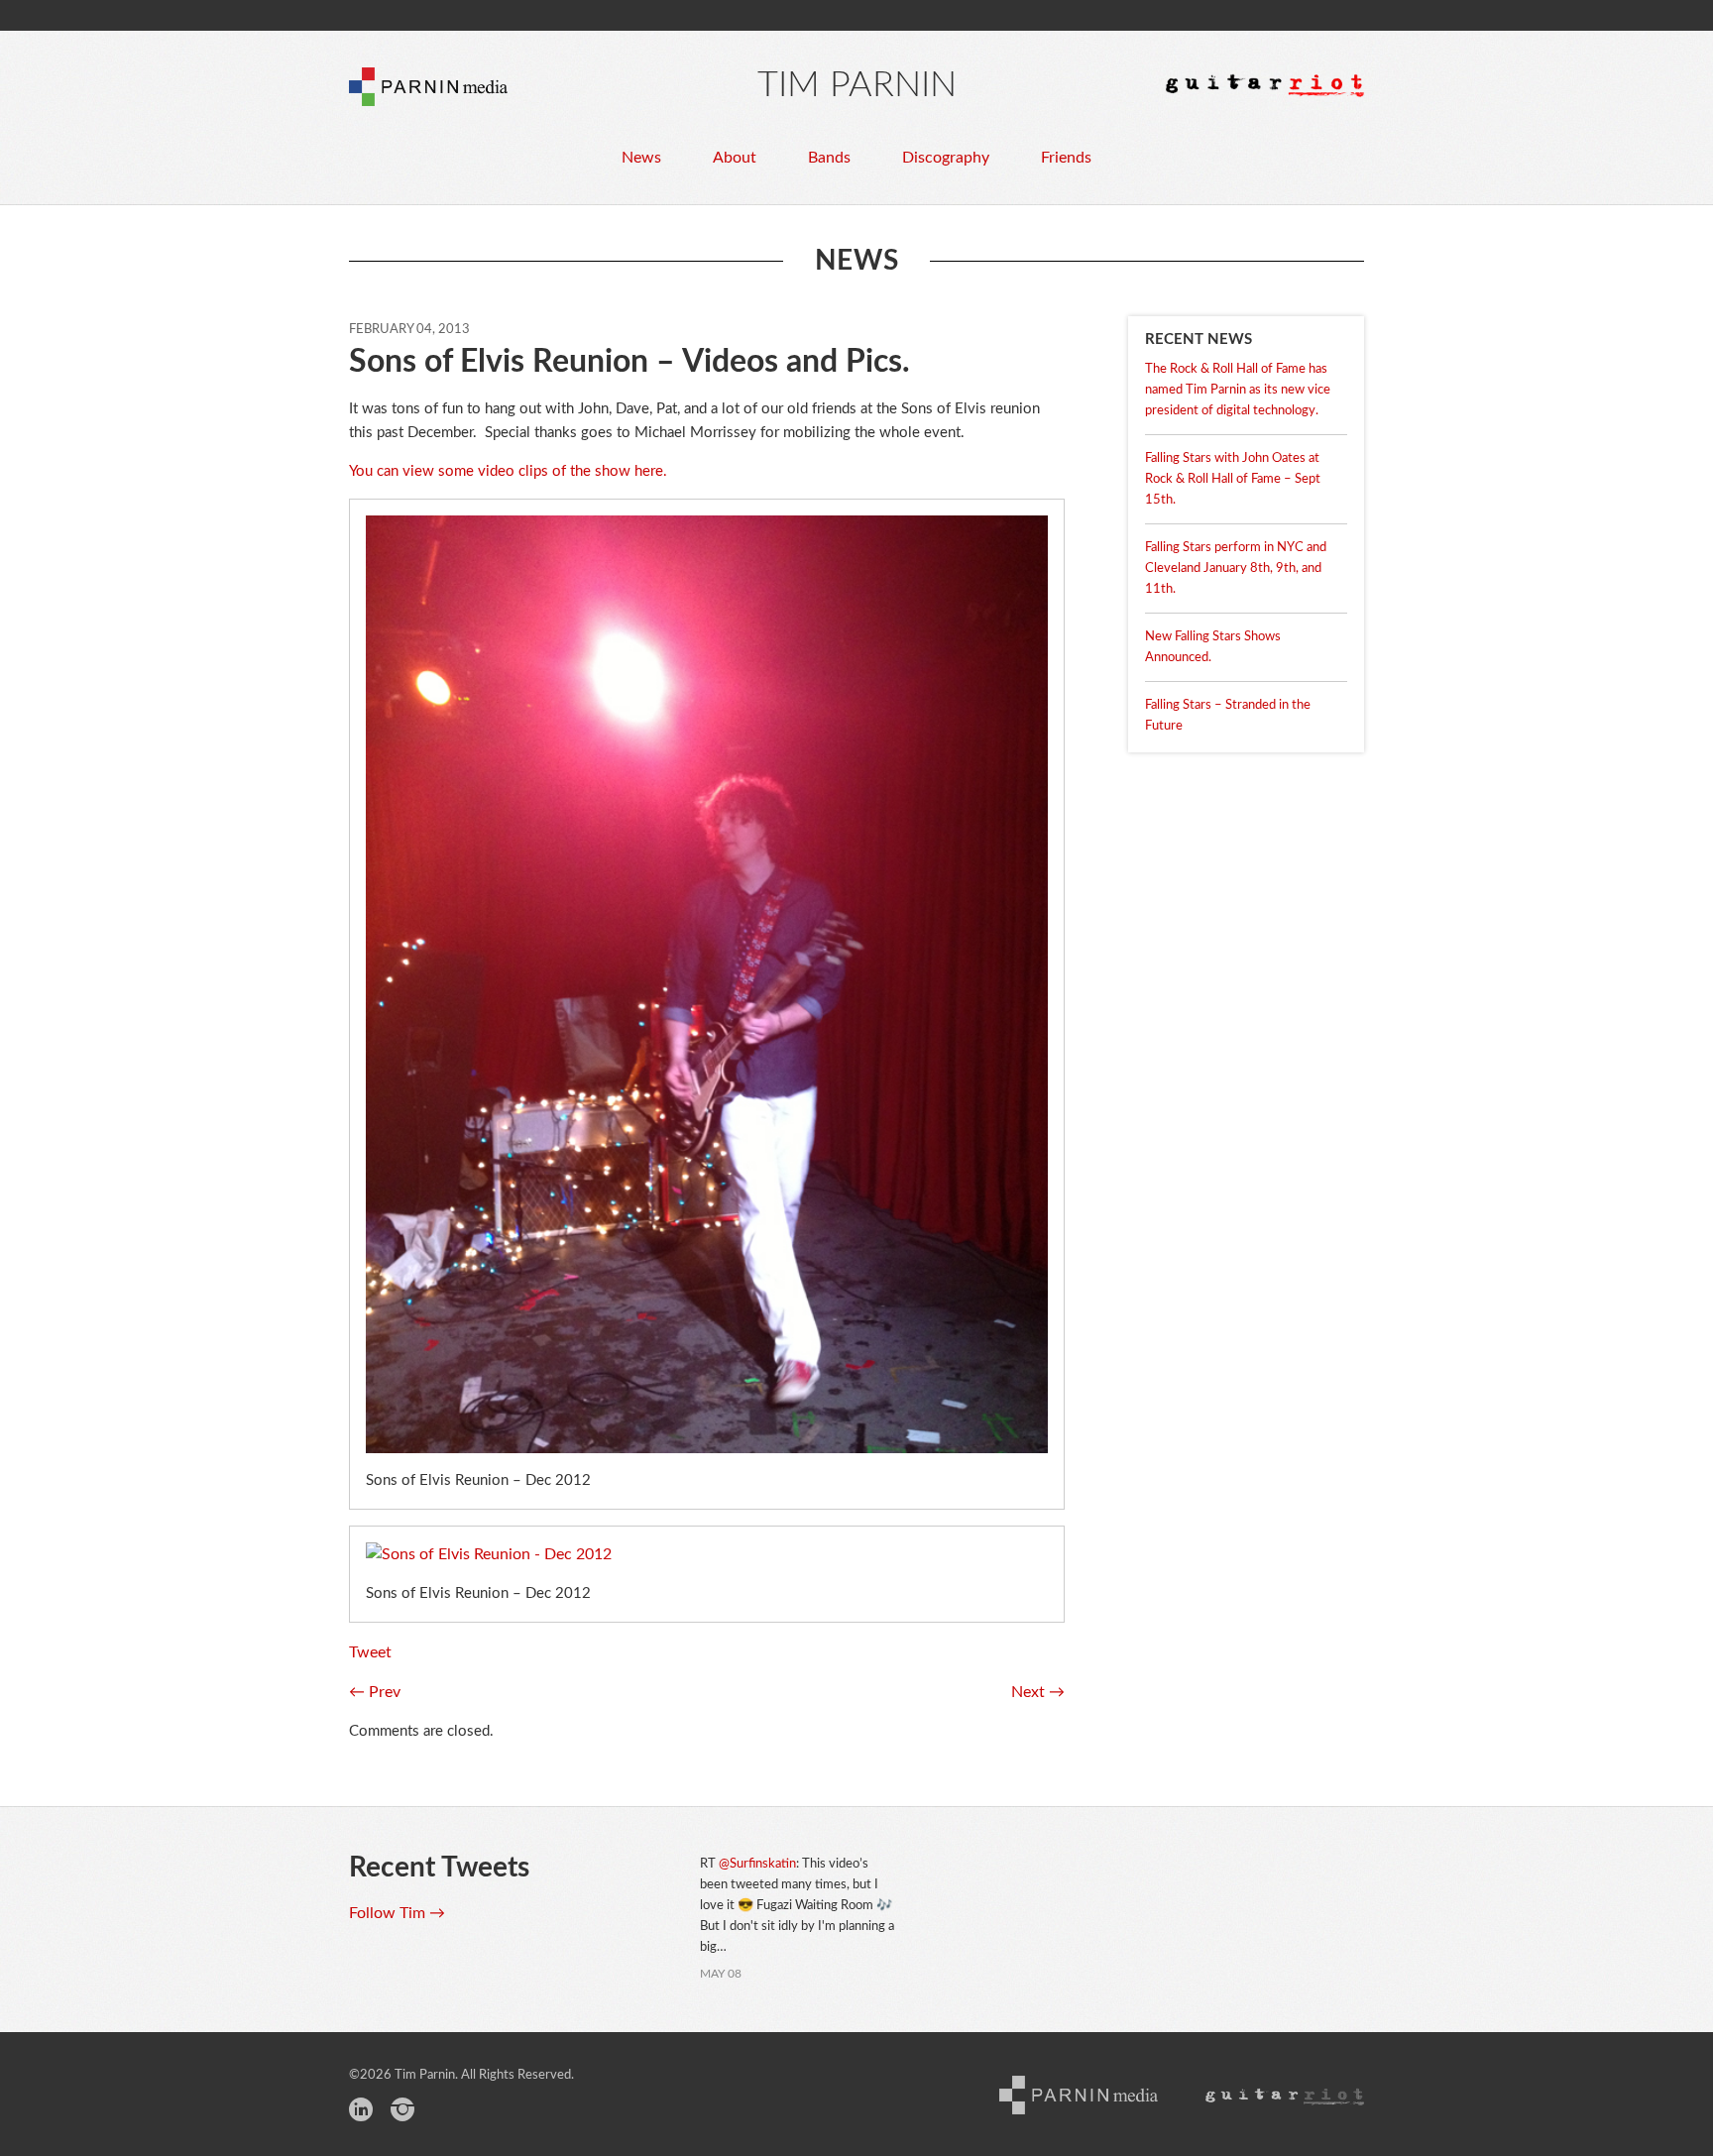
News (641, 158)
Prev (375, 1692)
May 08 (721, 1974)
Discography (946, 158)
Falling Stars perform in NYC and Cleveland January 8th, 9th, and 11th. (1236, 568)
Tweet (370, 1652)
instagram (402, 2112)
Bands (829, 158)
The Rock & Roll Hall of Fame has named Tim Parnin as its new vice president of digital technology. (1238, 390)
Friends (1066, 158)
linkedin (361, 2112)
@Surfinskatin (757, 1864)
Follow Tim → (397, 1913)
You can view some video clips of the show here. (508, 471)
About (735, 158)
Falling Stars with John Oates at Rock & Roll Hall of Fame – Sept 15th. (1233, 479)
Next (1038, 1692)
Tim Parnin (857, 85)
